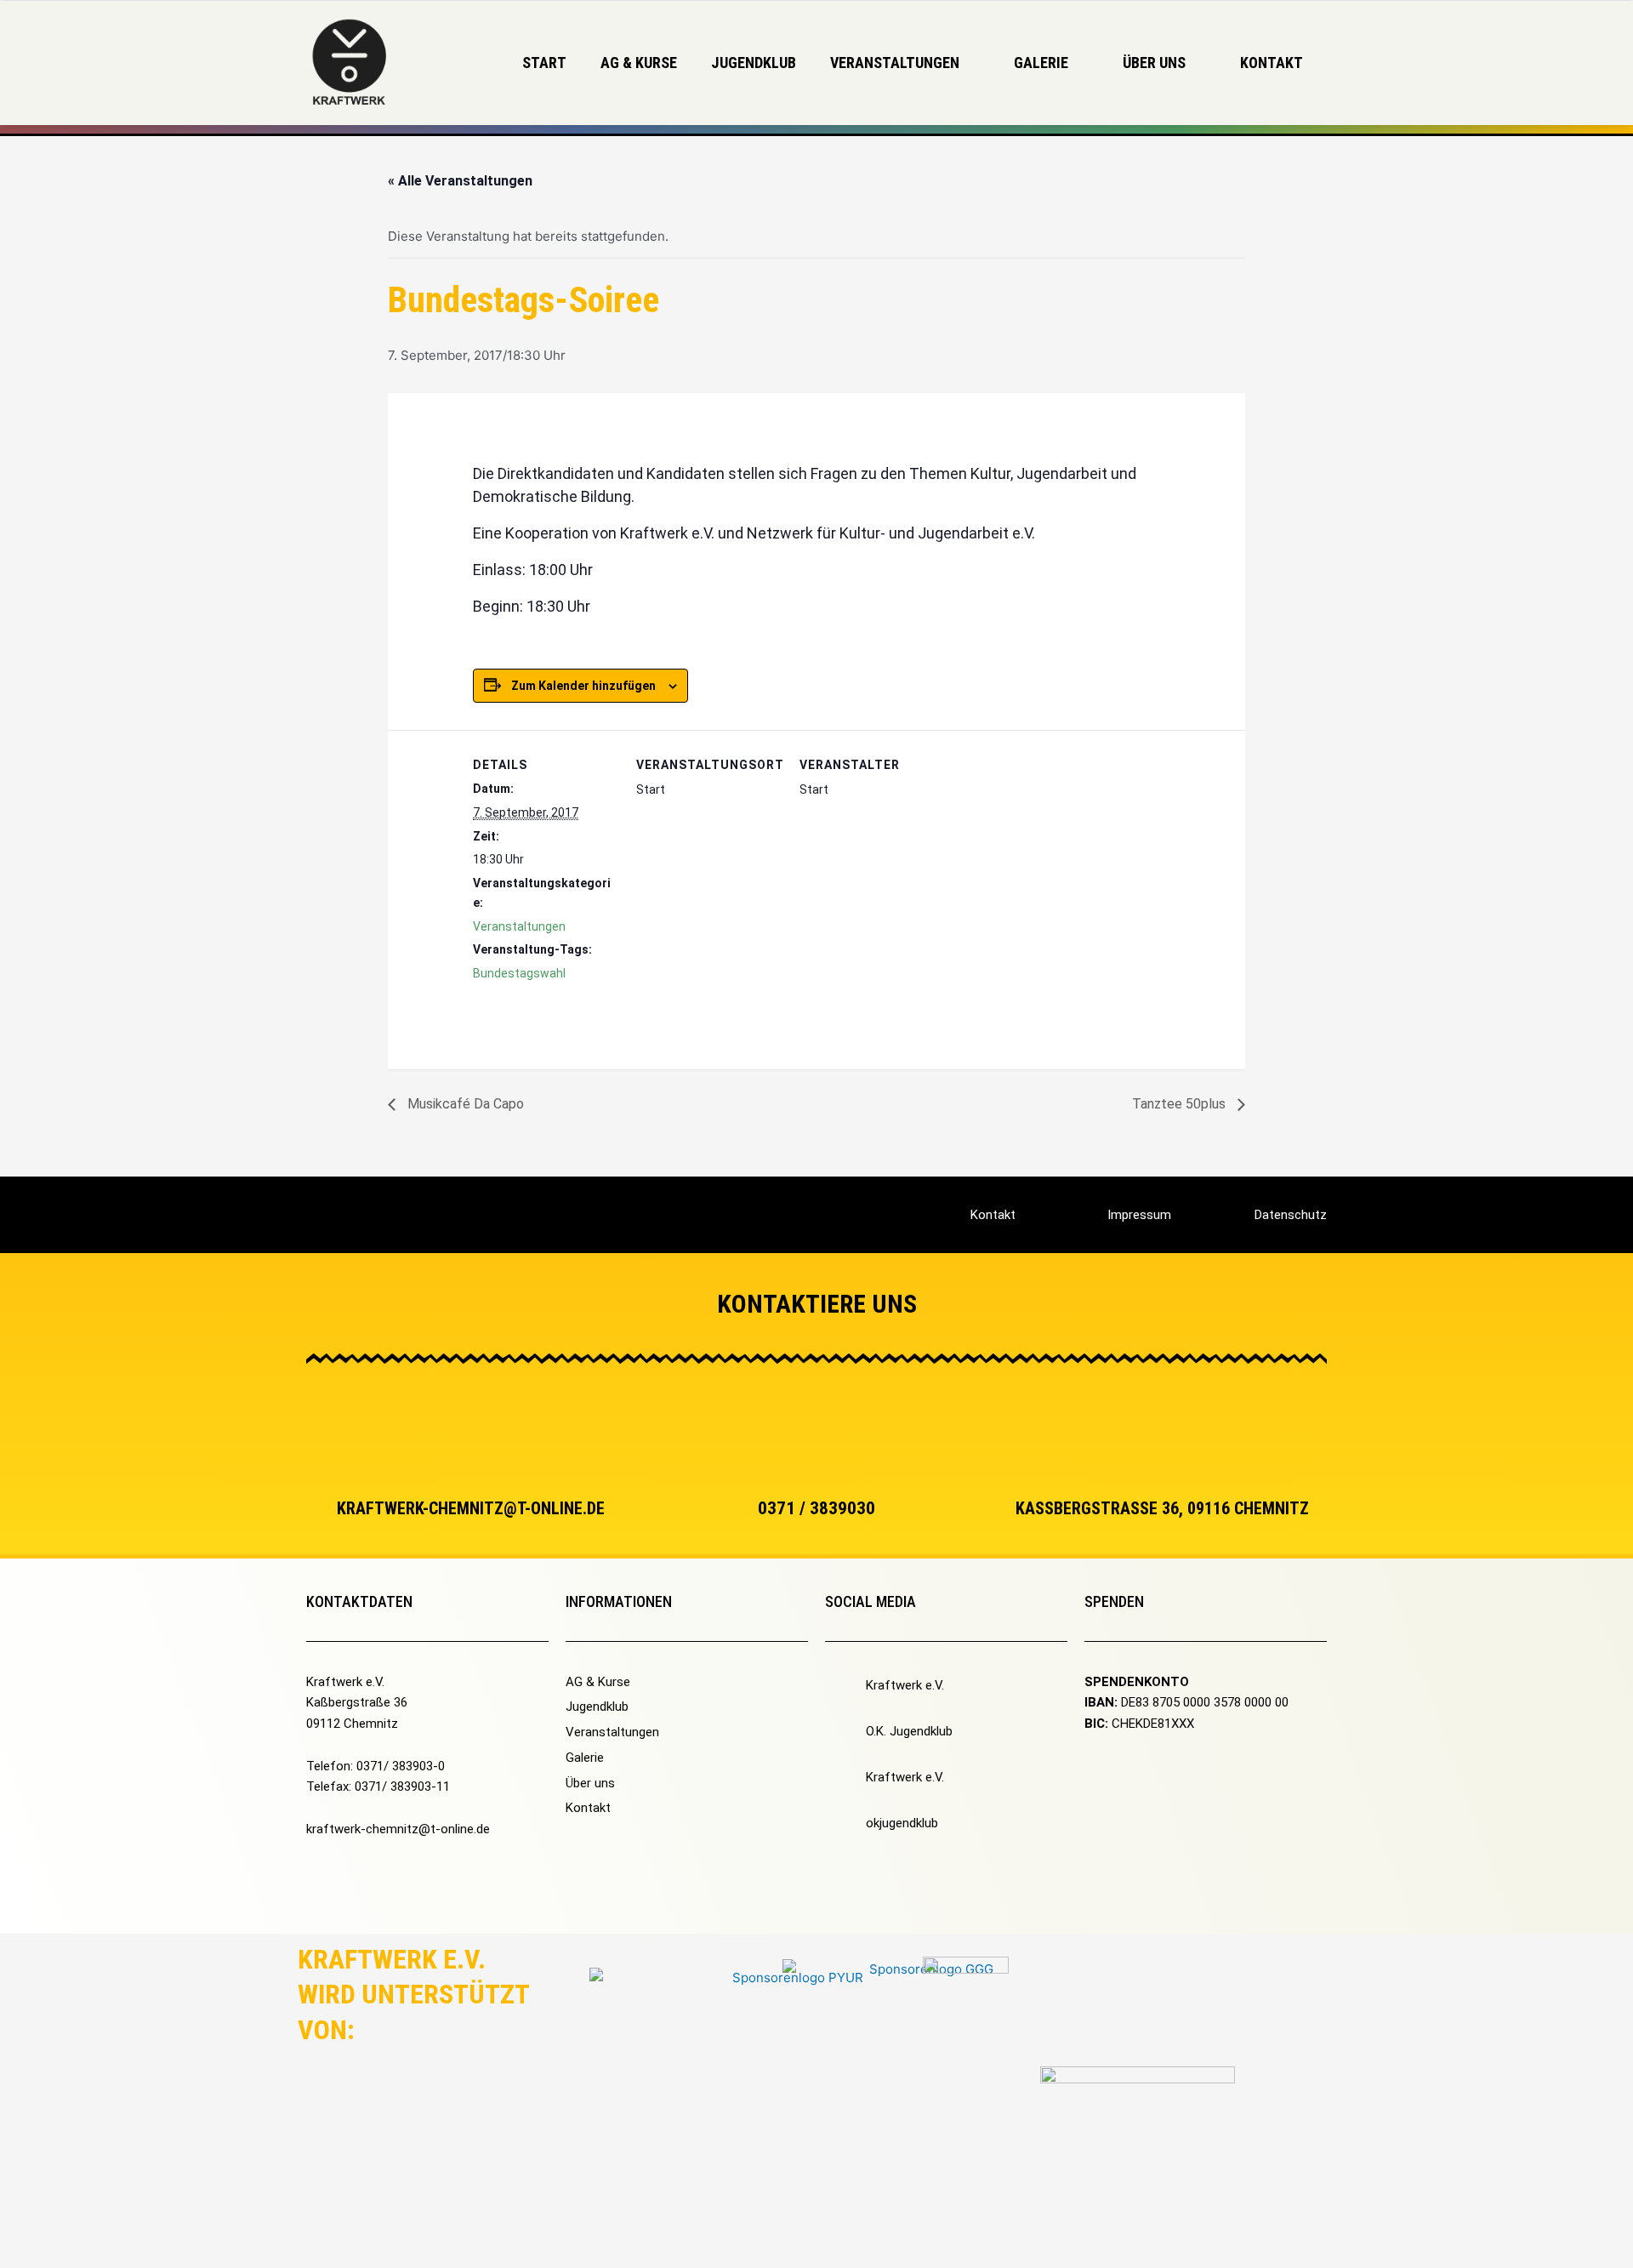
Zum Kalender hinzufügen (583, 686)
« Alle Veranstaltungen (460, 181)
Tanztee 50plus (1181, 1104)
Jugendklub (754, 63)
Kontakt (1272, 63)
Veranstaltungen (519, 926)
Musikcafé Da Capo (464, 1104)
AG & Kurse (639, 63)
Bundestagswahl (519, 973)
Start (544, 63)
